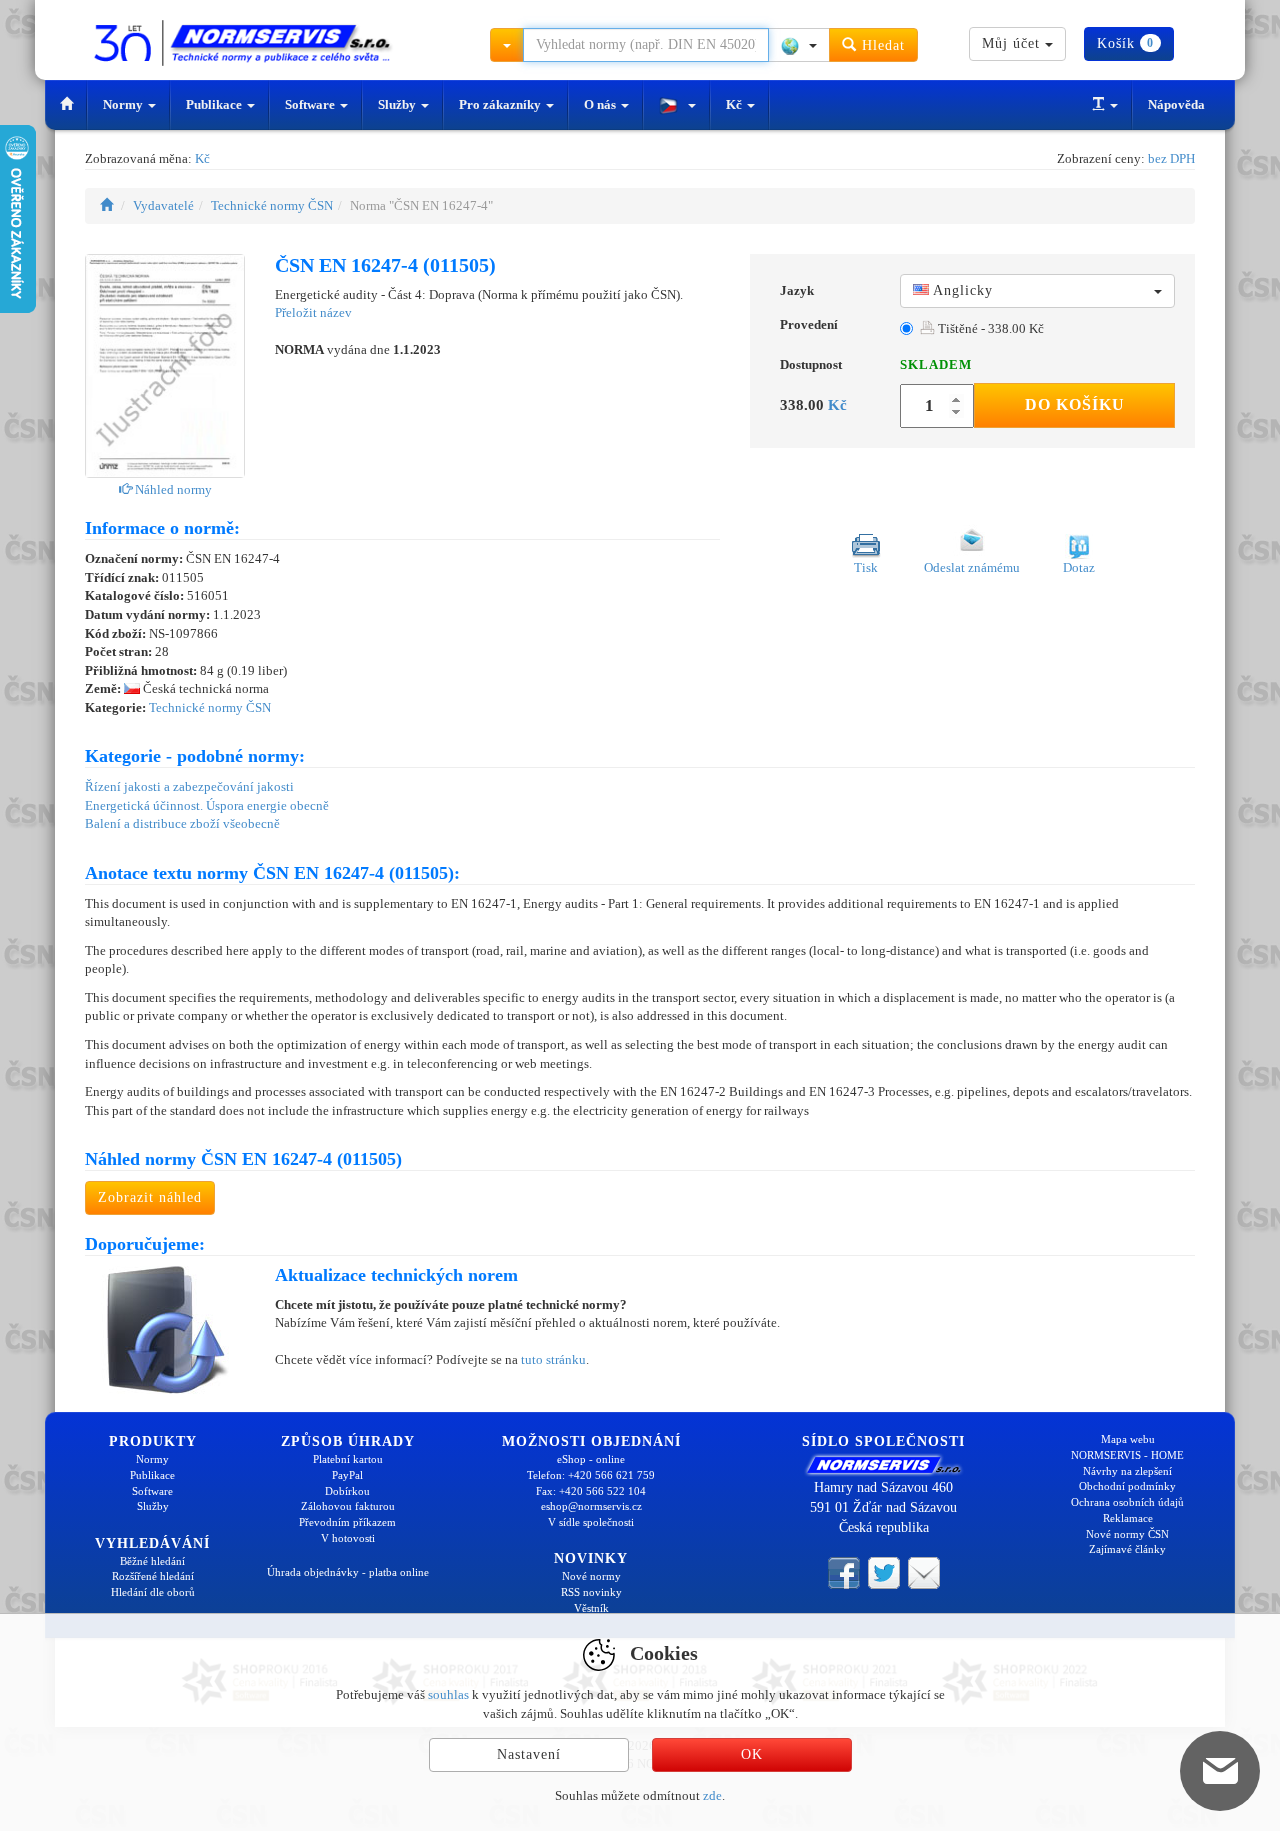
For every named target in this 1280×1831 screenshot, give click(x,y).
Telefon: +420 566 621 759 (591, 1475)
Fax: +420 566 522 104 (591, 1491)
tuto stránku (553, 1359)
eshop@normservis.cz (591, 1506)
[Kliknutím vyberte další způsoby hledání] (507, 45)
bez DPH (1171, 158)
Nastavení (529, 1754)
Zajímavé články (1127, 1549)
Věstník (591, 1608)
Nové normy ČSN (1127, 1534)
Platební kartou (348, 1459)
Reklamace (1128, 1518)
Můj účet (1013, 43)
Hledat (881, 45)
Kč (735, 104)
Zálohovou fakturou (348, 1506)
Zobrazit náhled (150, 1197)
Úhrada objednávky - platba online (348, 1572)
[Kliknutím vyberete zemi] (799, 45)
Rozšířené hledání (153, 1576)
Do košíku (1075, 404)
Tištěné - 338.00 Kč (989, 328)
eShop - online (591, 1459)
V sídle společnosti (591, 1522)
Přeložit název (313, 312)
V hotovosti (348, 1538)
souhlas (448, 1694)
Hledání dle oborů (153, 1592)
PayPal (347, 1475)
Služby (398, 104)
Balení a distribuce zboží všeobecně (182, 823)
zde (712, 1795)
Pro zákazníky (501, 104)
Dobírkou (347, 1491)
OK (752, 1754)
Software (311, 104)
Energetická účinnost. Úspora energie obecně (207, 805)
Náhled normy (172, 489)
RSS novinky (591, 1592)
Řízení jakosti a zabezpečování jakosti (189, 786)
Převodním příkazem (347, 1522)
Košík (1125, 43)
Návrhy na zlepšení (1127, 1471)
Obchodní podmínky (1127, 1486)
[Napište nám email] (924, 1571)
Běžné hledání (152, 1561)
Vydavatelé (163, 205)
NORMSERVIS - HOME (1127, 1455)
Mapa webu (1128, 1439)
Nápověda (1176, 104)
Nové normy (591, 1576)
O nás (601, 104)
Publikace (215, 104)
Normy (124, 104)
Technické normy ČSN (272, 205)
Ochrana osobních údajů (1127, 1502)
